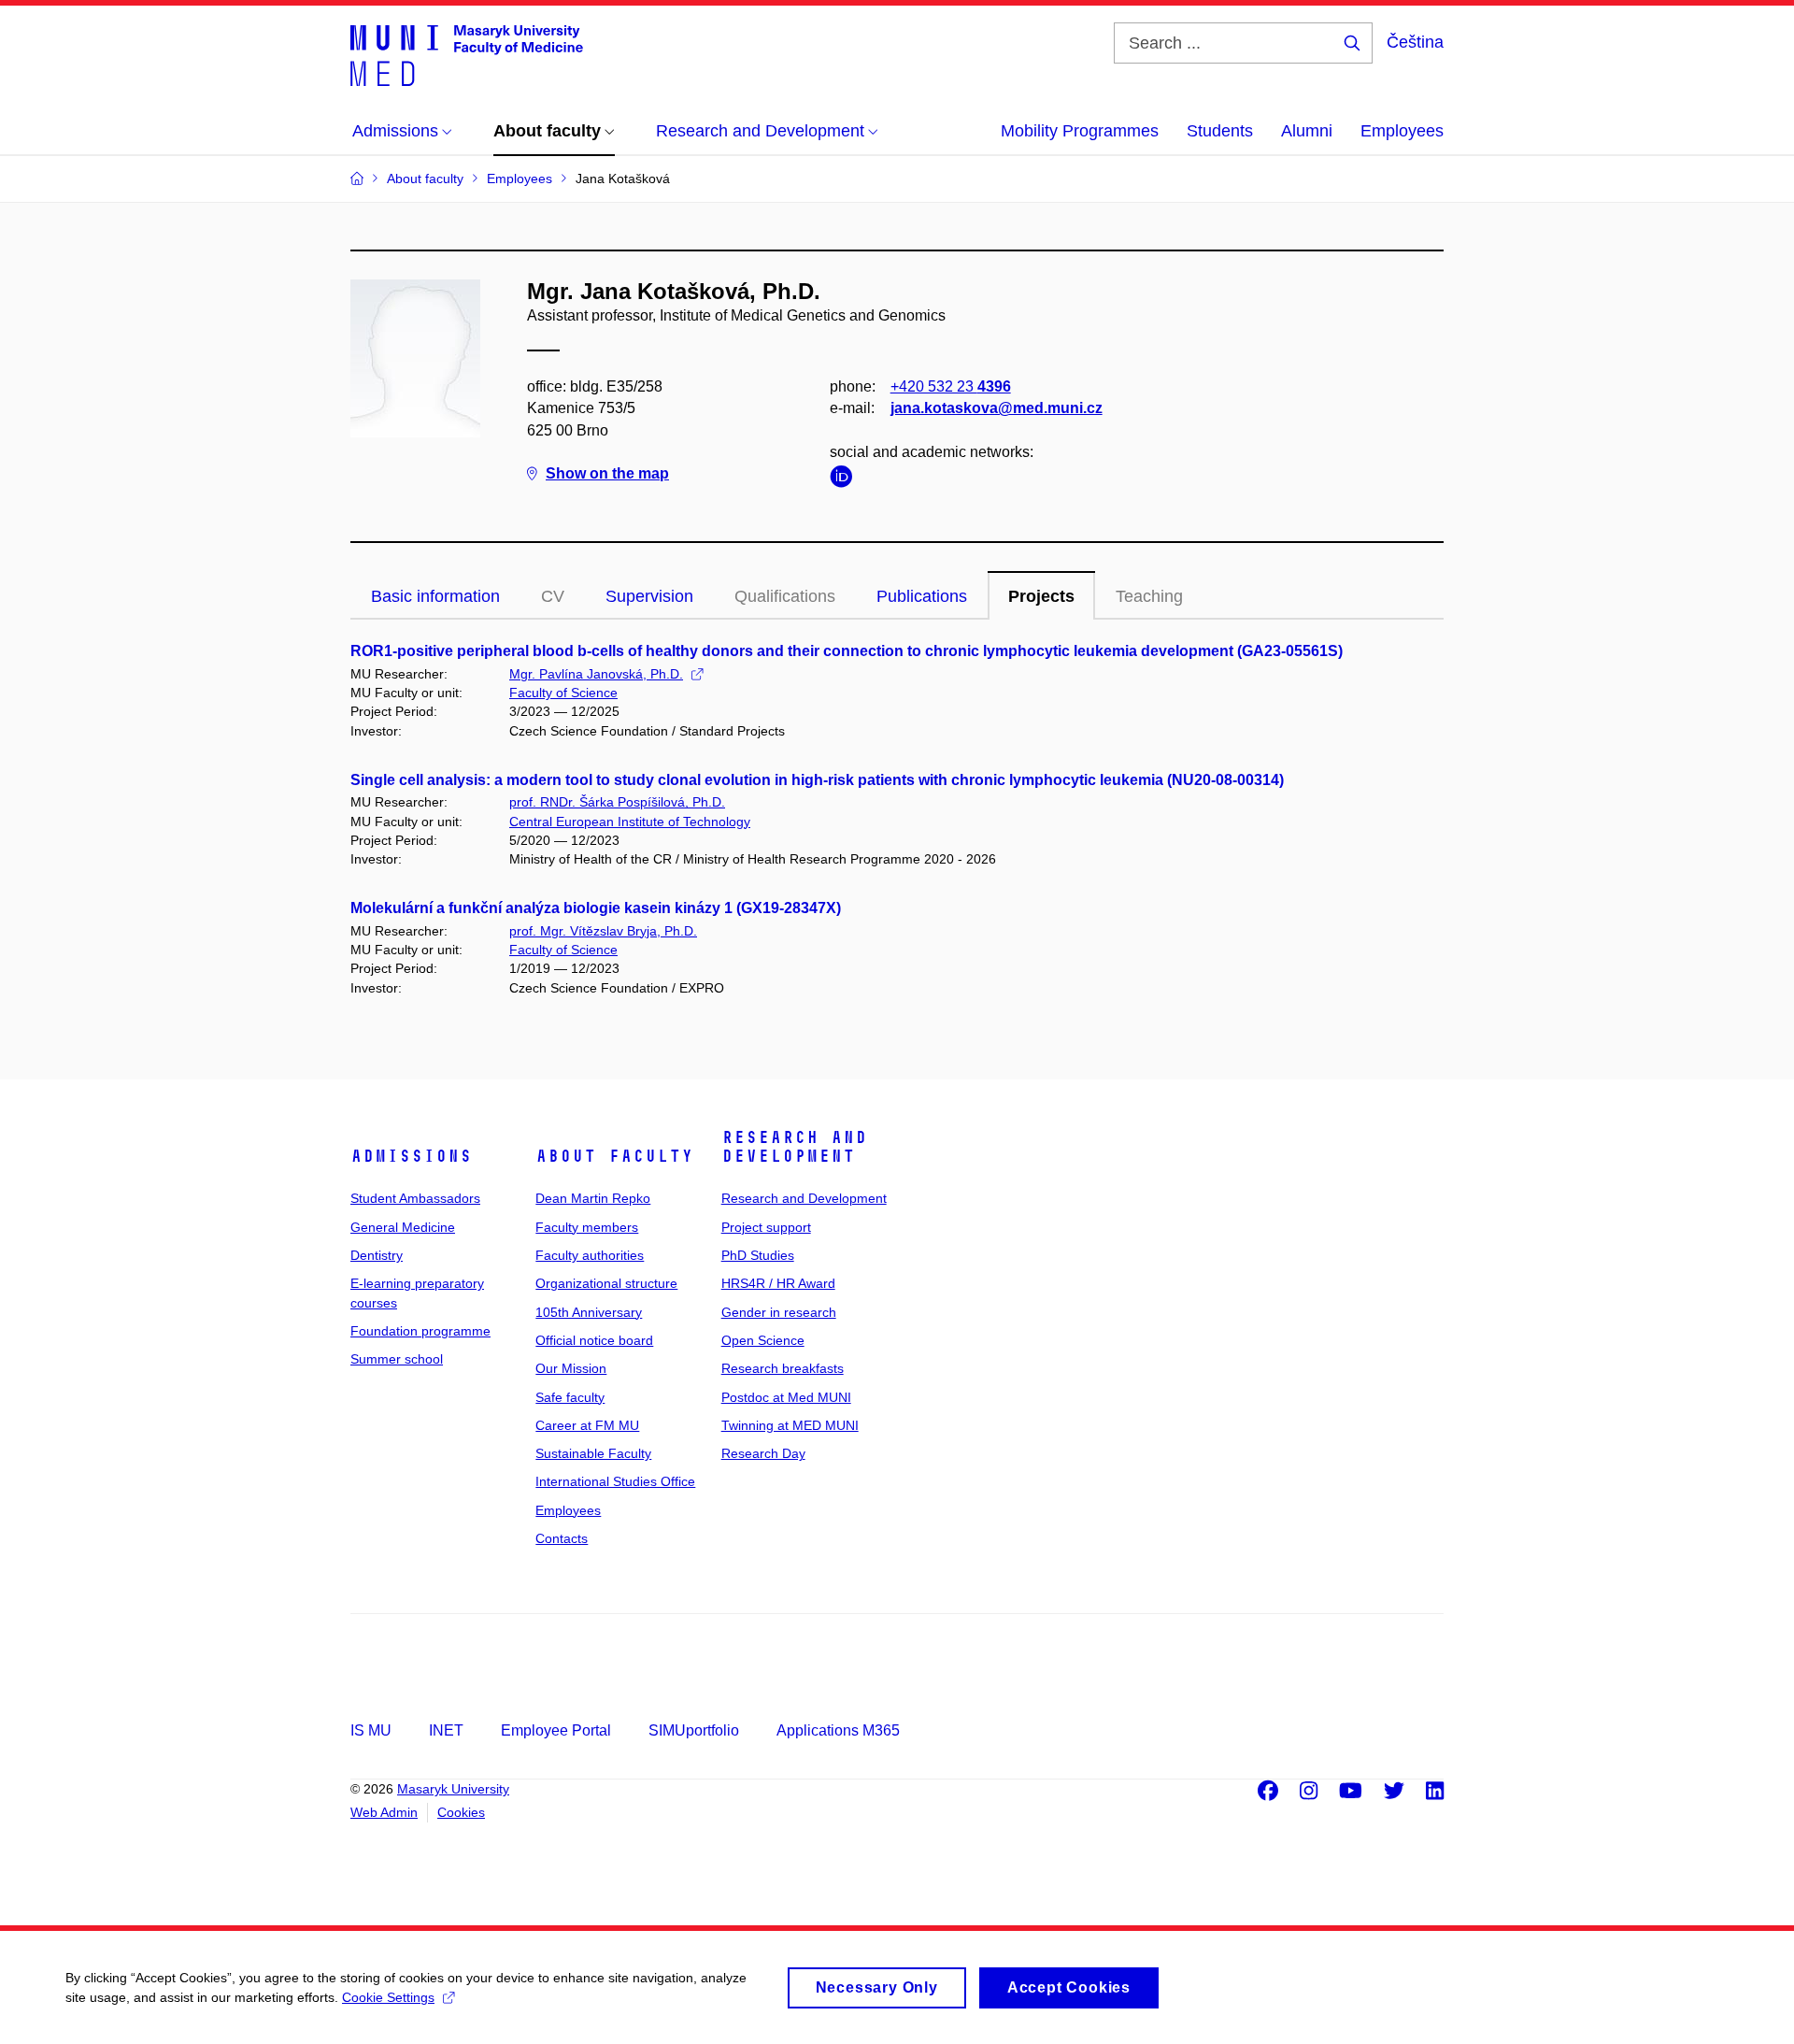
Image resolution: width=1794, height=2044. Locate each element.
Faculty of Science (563, 693)
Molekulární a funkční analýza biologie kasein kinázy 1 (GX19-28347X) (596, 908)
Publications (922, 596)
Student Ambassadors (415, 1198)
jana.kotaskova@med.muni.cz (997, 408)
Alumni (1307, 131)
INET (446, 1730)
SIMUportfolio (694, 1730)
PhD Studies (758, 1255)
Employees (1402, 131)
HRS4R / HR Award (778, 1283)
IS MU (371, 1730)
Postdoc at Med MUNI (786, 1397)
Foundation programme (420, 1331)
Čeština (1415, 42)
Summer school (397, 1359)
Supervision (649, 596)
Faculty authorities (590, 1255)
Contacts (562, 1538)
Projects (1041, 596)
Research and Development (794, 1147)
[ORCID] (846, 480)
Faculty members (587, 1227)
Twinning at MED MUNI (790, 1425)
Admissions (411, 1156)
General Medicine (403, 1227)
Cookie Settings (388, 1997)
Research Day (763, 1453)
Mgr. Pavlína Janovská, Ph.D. (596, 674)
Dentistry (377, 1255)
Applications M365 (838, 1730)
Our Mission (571, 1368)
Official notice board (594, 1340)
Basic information (435, 596)
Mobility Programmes (1080, 131)
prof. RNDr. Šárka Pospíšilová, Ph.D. (617, 802)
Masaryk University (453, 1789)
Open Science (763, 1340)
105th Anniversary (589, 1312)
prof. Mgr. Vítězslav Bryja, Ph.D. (603, 931)
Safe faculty (570, 1397)
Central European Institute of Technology (630, 822)
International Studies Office (615, 1481)
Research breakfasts (783, 1368)
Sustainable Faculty (593, 1453)
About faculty (614, 1156)
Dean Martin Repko (593, 1198)
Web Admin (384, 1812)
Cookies (461, 1812)
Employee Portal (556, 1730)
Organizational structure (606, 1283)
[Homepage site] (467, 54)
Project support (766, 1227)
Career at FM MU (587, 1425)
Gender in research (779, 1312)
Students (1220, 131)
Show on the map (607, 473)
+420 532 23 (951, 386)
